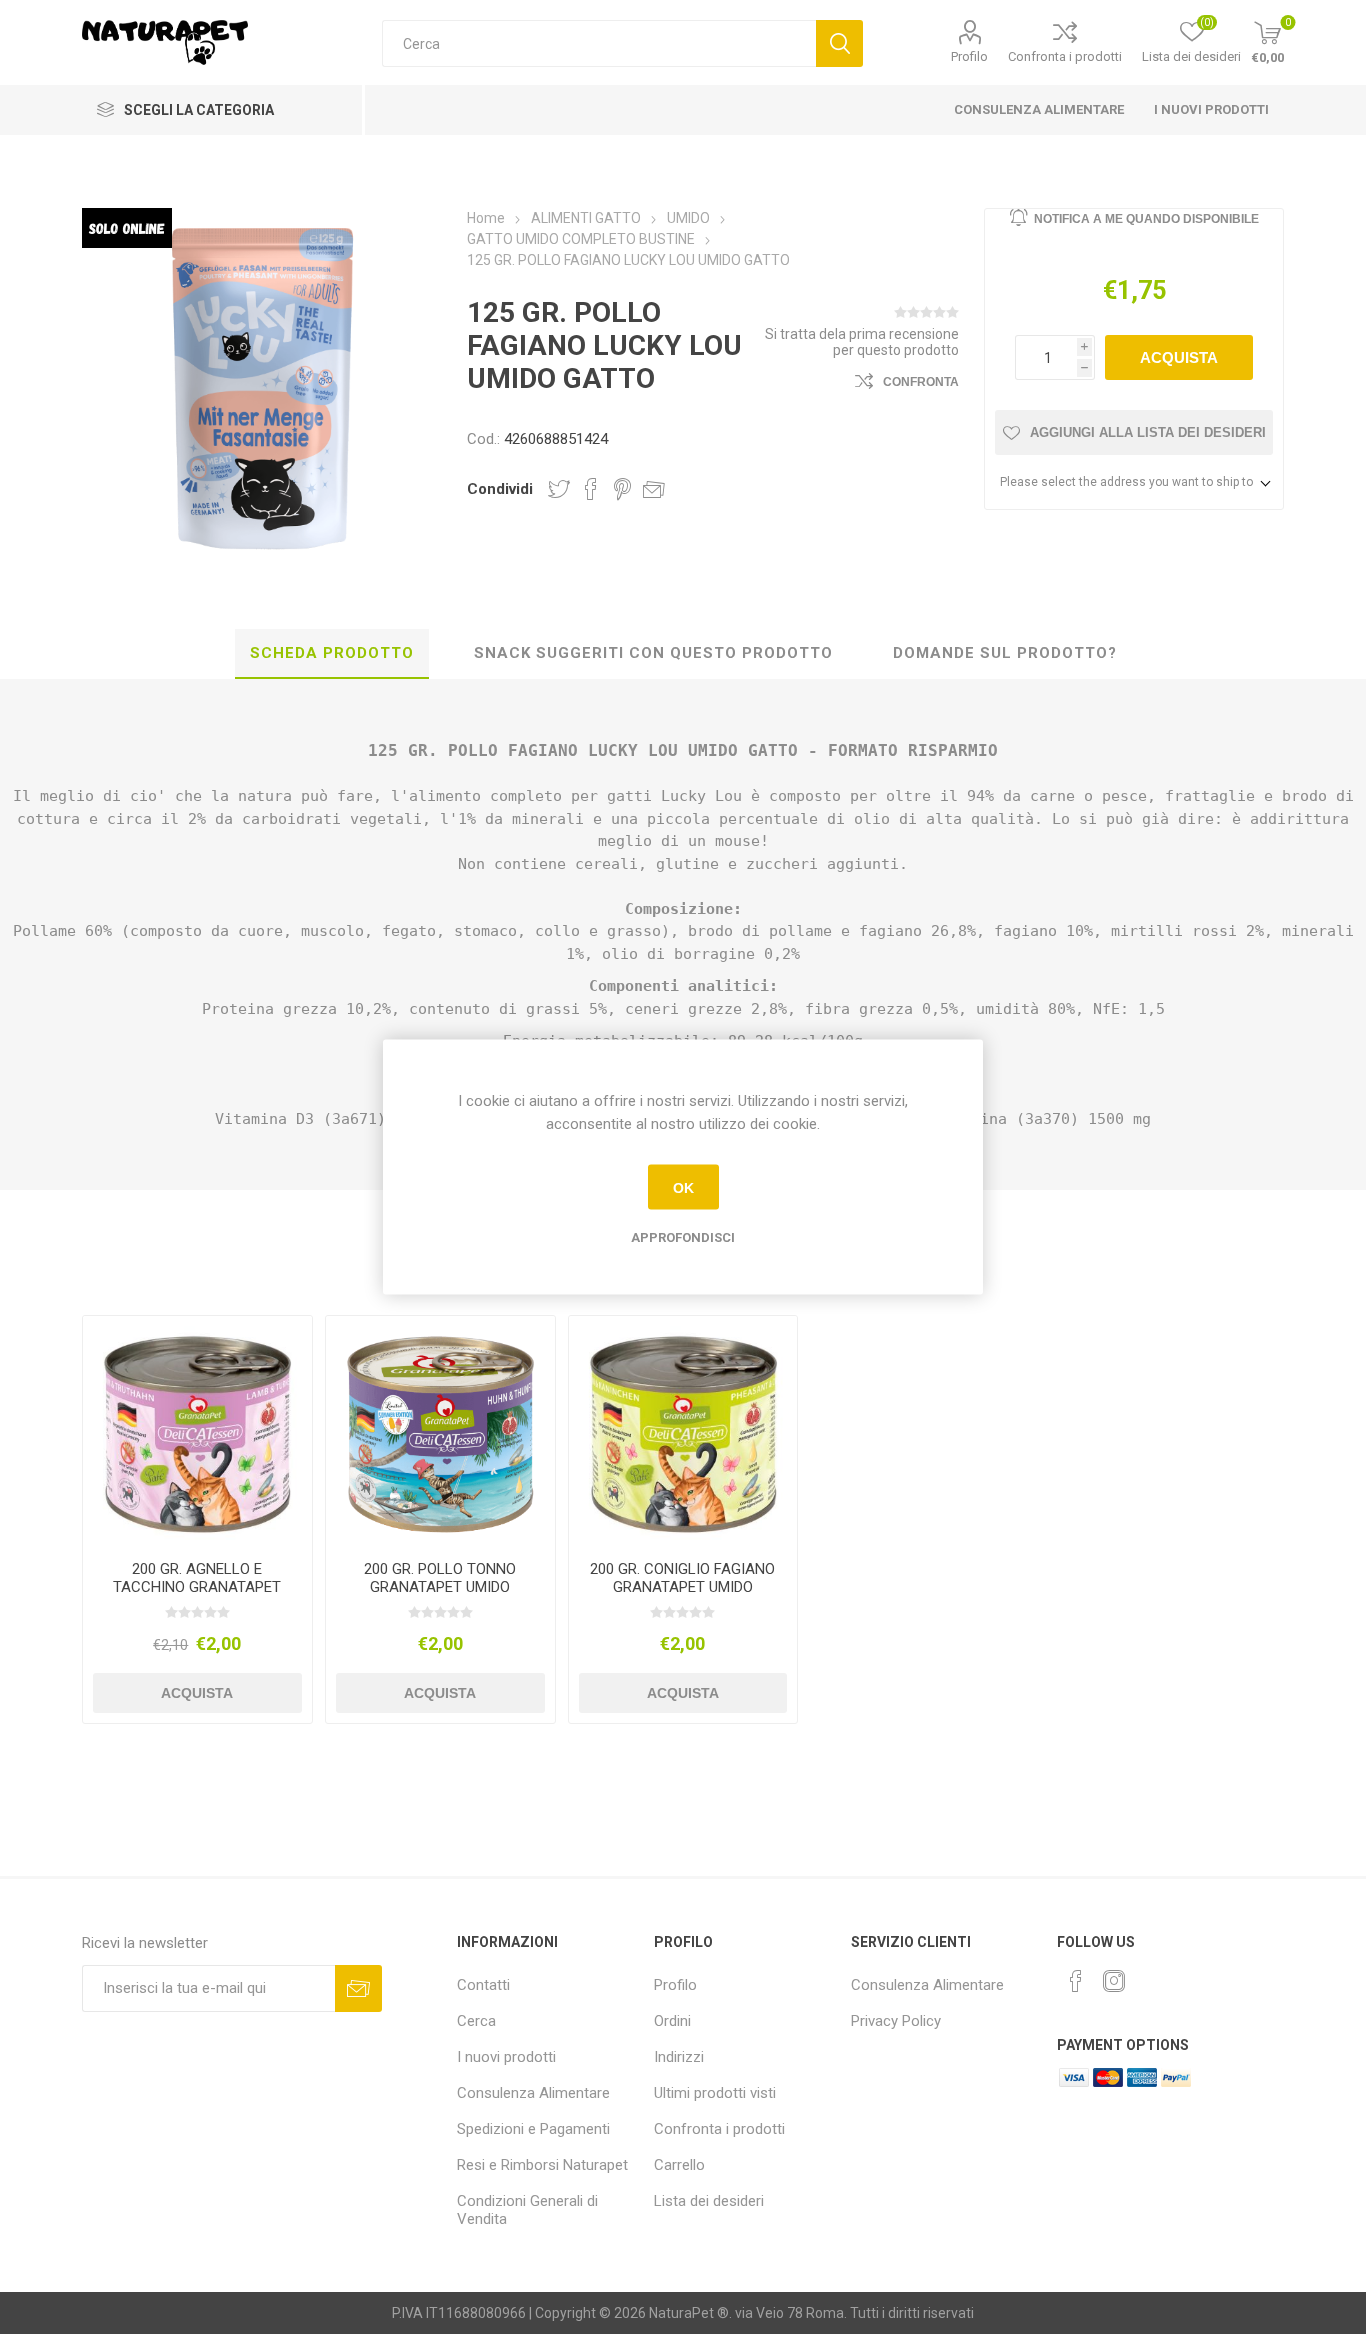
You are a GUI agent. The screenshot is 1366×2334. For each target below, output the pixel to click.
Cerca (839, 43)
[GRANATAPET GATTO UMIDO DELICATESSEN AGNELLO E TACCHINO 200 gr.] (197, 1430)
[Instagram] (1114, 1981)
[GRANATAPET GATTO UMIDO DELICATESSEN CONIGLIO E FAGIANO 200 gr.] (683, 1430)
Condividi (500, 489)
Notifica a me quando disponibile (1146, 219)
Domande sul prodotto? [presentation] (1005, 653)
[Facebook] (1076, 1981)
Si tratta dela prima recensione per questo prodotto (862, 342)
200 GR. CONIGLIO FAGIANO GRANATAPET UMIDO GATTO (682, 1587)
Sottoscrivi (358, 1988)
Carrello (679, 2165)
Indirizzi (679, 2057)
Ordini (672, 2021)
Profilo (969, 56)
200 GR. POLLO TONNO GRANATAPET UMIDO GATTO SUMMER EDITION (440, 1587)
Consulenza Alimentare (1039, 109)
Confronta (921, 382)
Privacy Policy (896, 2021)
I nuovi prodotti (1211, 109)
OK (683, 1187)
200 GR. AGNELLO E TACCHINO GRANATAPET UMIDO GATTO (197, 1587)
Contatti (483, 1985)
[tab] (332, 654)
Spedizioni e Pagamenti (533, 2129)
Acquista (1179, 357)
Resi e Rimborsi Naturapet (542, 2165)
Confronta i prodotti (1065, 56)
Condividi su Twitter (559, 489)
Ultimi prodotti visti (715, 2093)
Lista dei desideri (709, 2201)
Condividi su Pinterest (622, 489)
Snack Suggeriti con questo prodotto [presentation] (653, 653)
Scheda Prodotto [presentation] (332, 653)
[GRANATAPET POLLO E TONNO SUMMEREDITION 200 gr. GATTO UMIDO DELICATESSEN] (440, 1430)
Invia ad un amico (654, 489)
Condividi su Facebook (591, 489)
